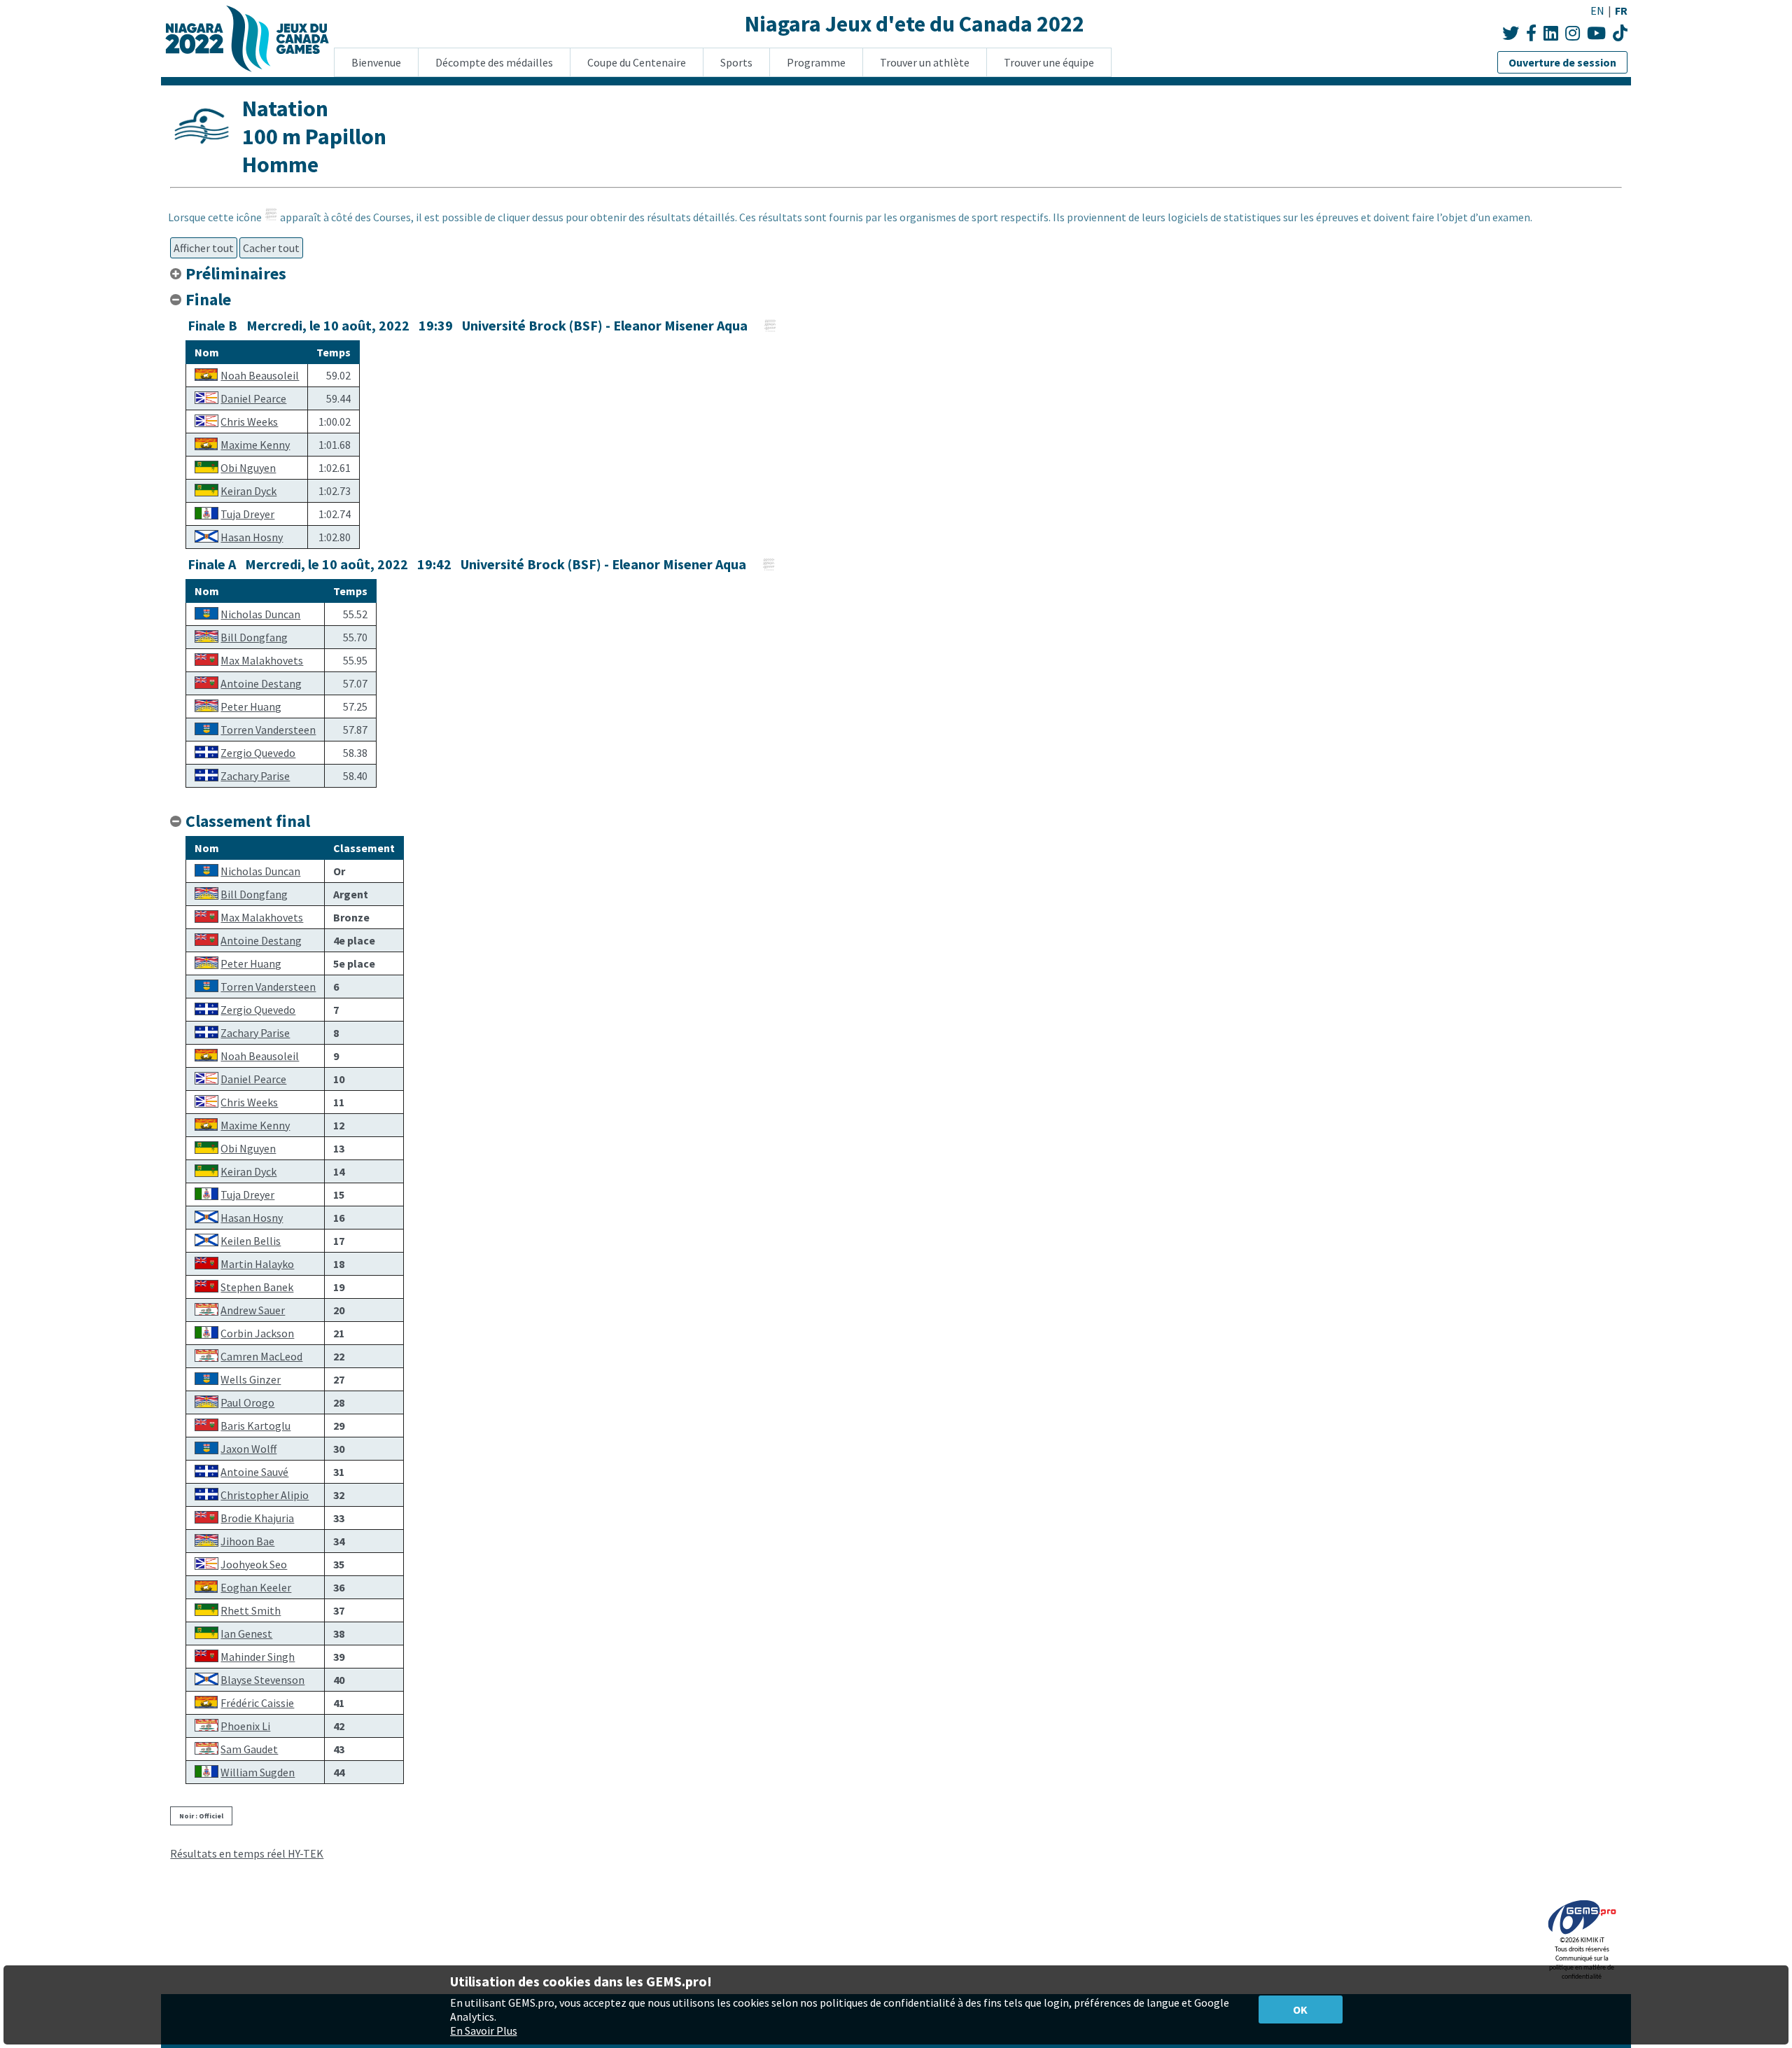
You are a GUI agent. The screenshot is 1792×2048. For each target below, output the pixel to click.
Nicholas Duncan (260, 614)
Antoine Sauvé (254, 1472)
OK (1300, 2009)
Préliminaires (238, 273)
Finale (208, 299)
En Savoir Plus (484, 2030)
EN (1597, 11)
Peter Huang (251, 706)
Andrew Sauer (253, 1310)
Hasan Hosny (252, 537)
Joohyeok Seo (254, 1564)
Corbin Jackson (257, 1333)
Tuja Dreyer (247, 514)
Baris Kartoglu (255, 1426)
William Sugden (258, 1772)
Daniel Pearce (253, 398)
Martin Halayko (257, 1264)
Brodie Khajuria (257, 1518)
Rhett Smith (251, 1610)
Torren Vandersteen (268, 730)
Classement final (248, 821)
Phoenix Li (245, 1726)
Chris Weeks (249, 422)
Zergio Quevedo (258, 753)
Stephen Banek (257, 1287)
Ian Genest (246, 1633)
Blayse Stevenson (262, 1680)
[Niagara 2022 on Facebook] (1531, 33)
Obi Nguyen (248, 468)
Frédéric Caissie (257, 1703)
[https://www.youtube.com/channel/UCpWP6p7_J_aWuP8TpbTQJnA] (1620, 33)
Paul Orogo (247, 1402)
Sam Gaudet (249, 1749)
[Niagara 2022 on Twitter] (1511, 33)
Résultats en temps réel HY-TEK (247, 1853)
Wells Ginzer (251, 1379)
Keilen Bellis (251, 1241)
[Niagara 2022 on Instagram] (1573, 33)
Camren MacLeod (261, 1356)
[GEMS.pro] (1582, 1934)
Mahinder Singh (258, 1657)
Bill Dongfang (254, 637)
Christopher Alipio (265, 1495)
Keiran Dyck (248, 491)
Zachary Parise (255, 776)
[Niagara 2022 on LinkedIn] (1551, 33)
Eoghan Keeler (256, 1587)
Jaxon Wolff (248, 1449)
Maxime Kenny (255, 445)
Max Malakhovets (262, 660)
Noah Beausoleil (260, 375)
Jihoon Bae (247, 1541)
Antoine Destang (261, 683)
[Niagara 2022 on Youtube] (1596, 33)
